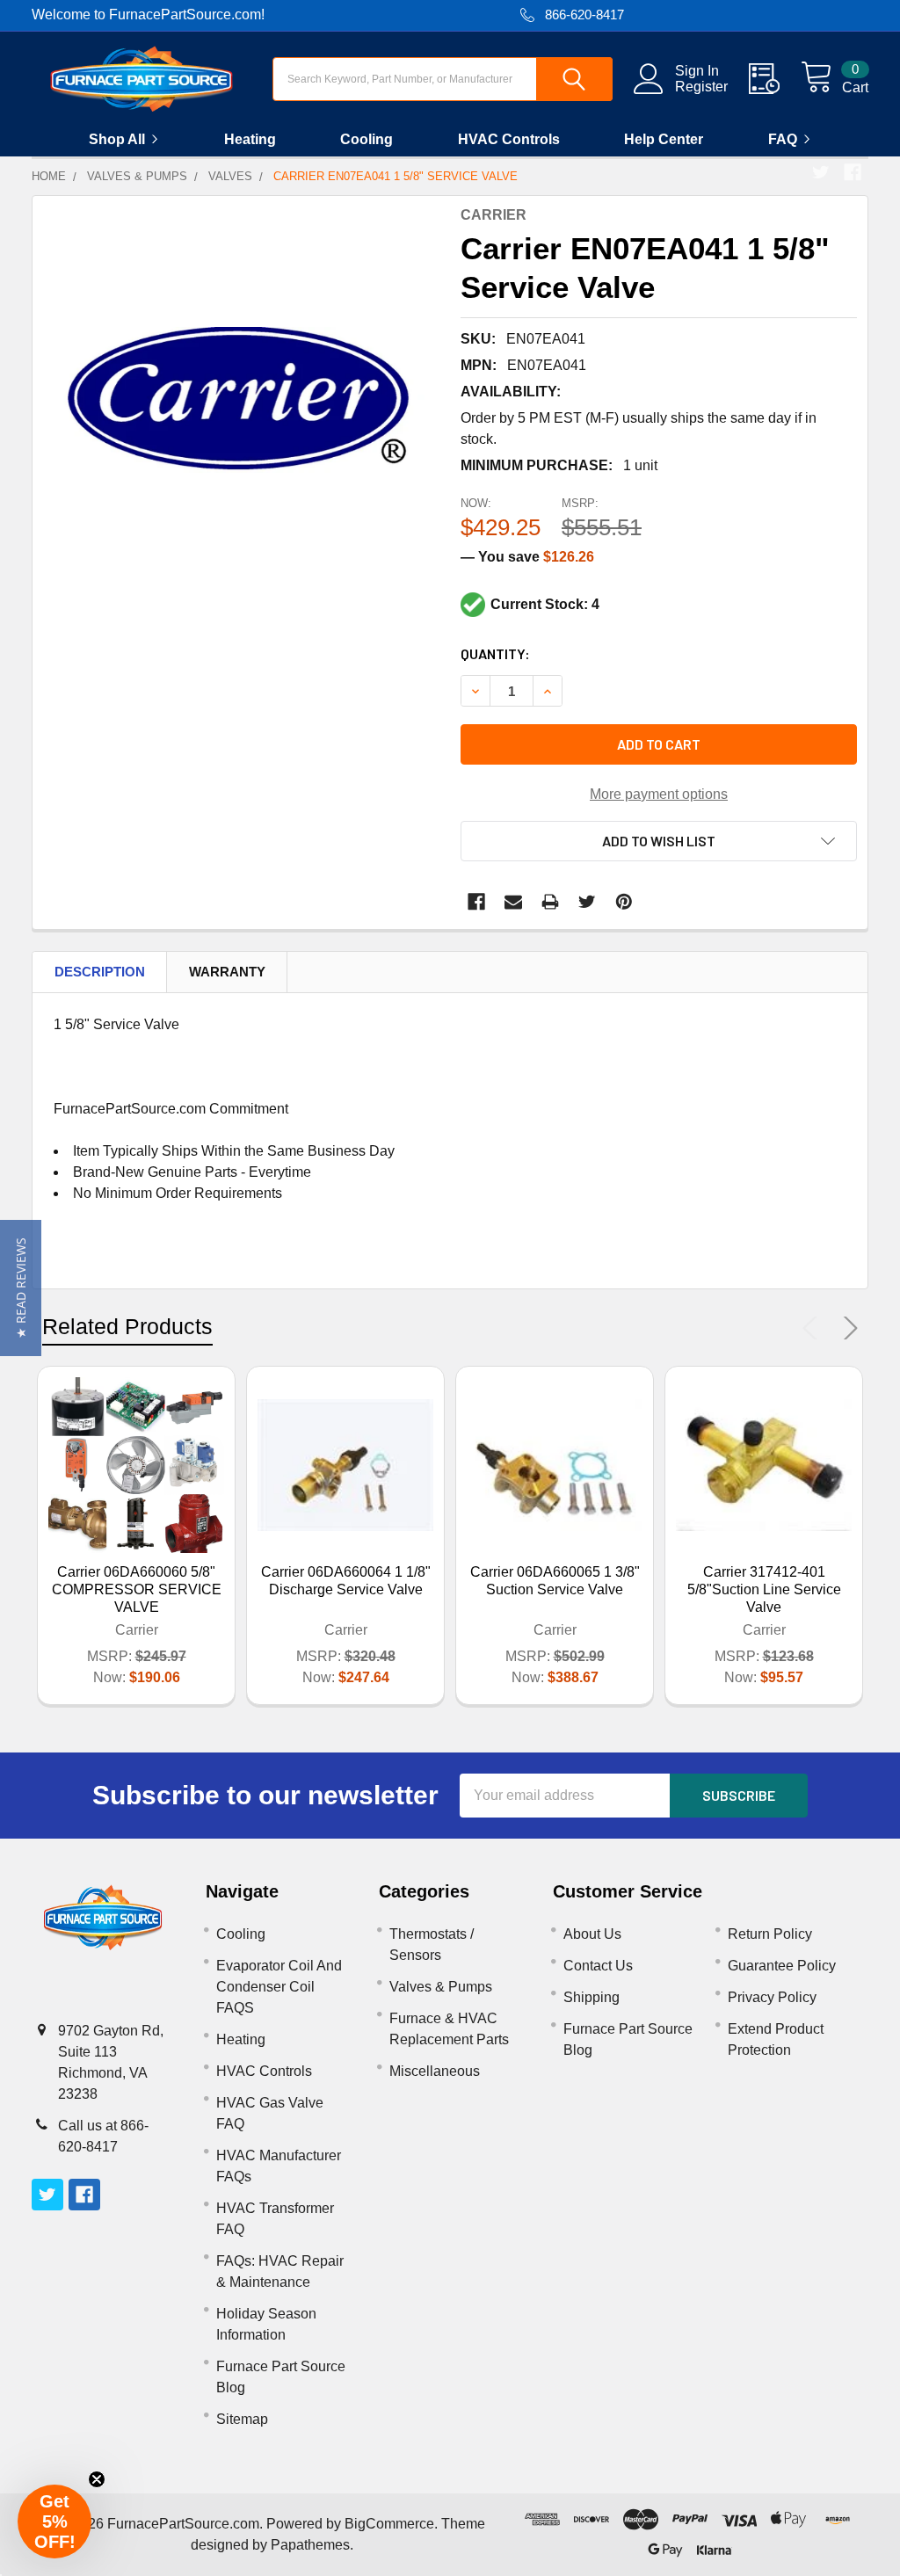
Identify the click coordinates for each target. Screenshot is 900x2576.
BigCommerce (389, 2524)
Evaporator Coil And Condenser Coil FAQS (279, 1987)
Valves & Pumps (441, 1987)
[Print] (550, 902)
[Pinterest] (624, 902)
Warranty (227, 972)
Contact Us (598, 1966)
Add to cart (659, 744)
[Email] (513, 902)
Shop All (117, 139)
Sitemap (242, 2419)
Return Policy (770, 1934)
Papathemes (310, 2545)
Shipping (592, 1997)
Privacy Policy (772, 1997)
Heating (250, 139)
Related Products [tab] (127, 1326)
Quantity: (495, 653)
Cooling (367, 139)
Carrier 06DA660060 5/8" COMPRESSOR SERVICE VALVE (137, 1589)
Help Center (664, 139)
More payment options (659, 794)
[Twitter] (821, 172)
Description (100, 972)
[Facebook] (853, 172)
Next (847, 1328)
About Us (592, 1934)
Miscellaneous (435, 2071)
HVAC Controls (509, 139)
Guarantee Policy (782, 1966)
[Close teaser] (97, 2479)
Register (701, 87)
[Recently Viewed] (775, 79)
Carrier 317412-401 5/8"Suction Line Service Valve (764, 1589)
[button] (21, 1288)
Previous (814, 1328)
